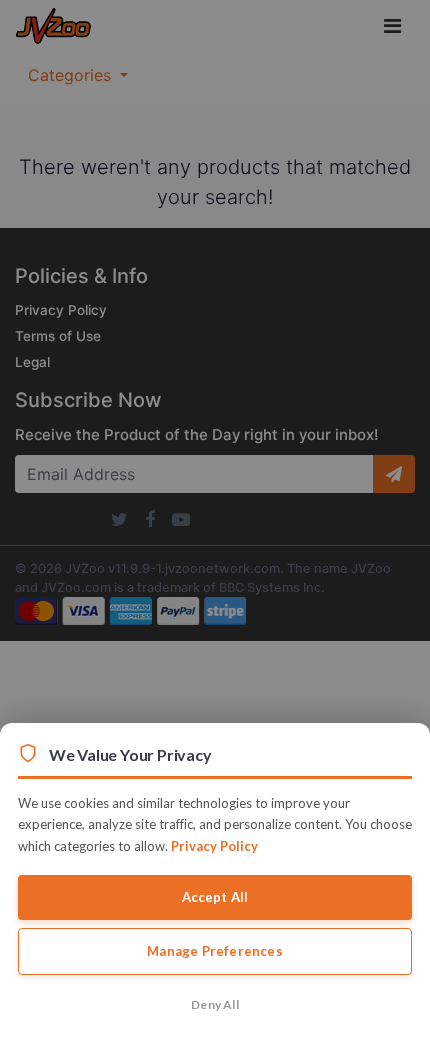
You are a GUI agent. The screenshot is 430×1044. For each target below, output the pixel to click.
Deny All (215, 1004)
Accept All (215, 897)
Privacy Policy (214, 846)
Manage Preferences (215, 951)
